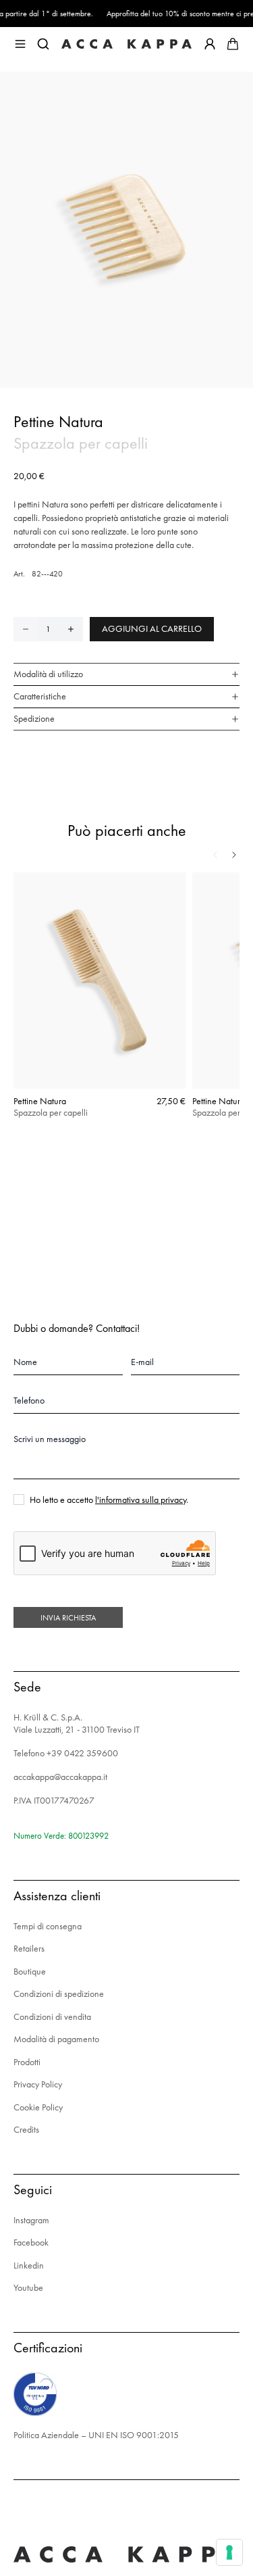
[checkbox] (19, 1500)
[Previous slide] (215, 855)
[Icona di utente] (210, 44)
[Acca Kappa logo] (126, 44)
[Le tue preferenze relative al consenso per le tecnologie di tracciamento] (229, 2552)
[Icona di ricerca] (43, 44)
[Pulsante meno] (26, 629)
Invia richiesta (68, 1618)
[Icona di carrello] (233, 44)
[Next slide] (234, 855)
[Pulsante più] (71, 629)
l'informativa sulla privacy (141, 1500)
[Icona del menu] (20, 44)
